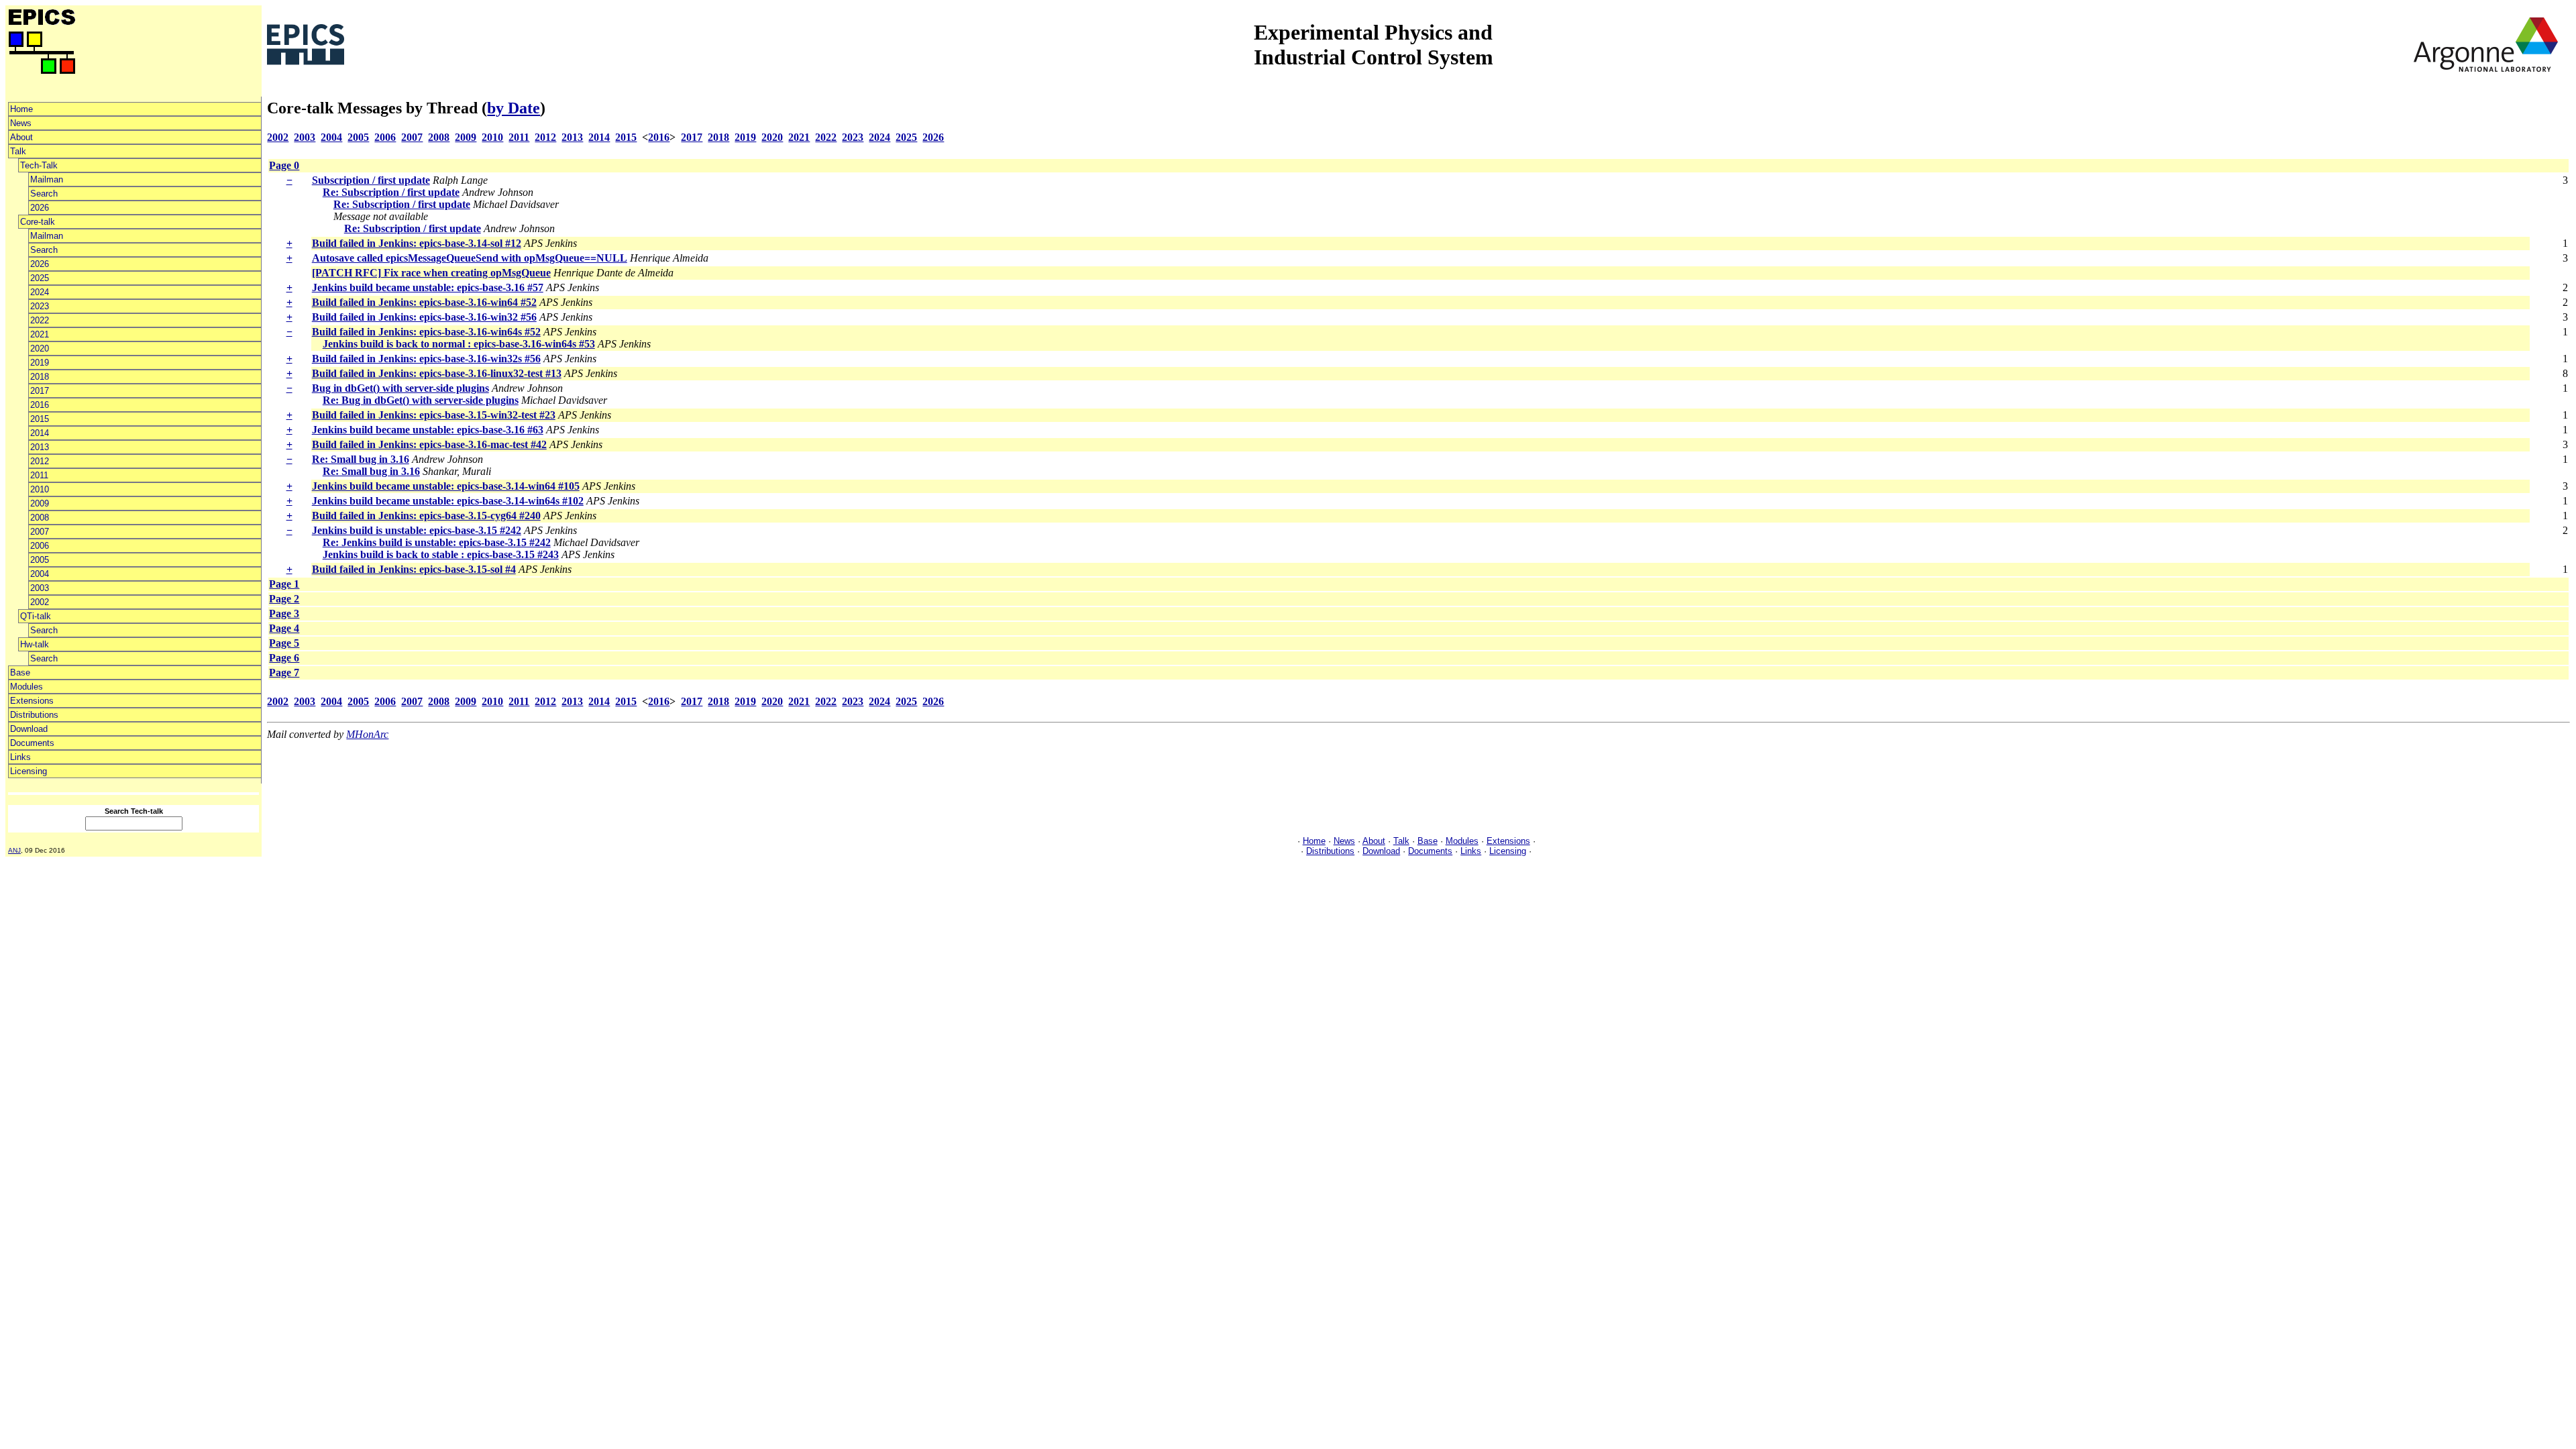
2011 (39, 475)
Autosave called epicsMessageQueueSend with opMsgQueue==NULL (470, 258)
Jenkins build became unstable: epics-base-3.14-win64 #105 (446, 486)
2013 (40, 447)
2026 (40, 208)
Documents (32, 743)
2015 (40, 419)
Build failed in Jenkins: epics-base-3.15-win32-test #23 (434, 415)
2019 (40, 363)
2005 (40, 560)
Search (44, 194)
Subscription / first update (371, 180)
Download (29, 729)
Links (20, 757)
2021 (40, 334)
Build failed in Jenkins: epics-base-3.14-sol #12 (417, 243)
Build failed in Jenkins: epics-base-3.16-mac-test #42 (429, 444)
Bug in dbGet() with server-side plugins (400, 388)
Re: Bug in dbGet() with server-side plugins (421, 400)
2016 (40, 405)
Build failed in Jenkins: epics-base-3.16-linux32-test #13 (437, 373)
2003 (40, 588)
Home (21, 109)
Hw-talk (35, 644)
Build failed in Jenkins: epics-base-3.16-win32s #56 (426, 359)
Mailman (47, 179)
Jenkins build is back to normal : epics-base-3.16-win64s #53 (459, 344)
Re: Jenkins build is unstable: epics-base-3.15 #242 (437, 542)
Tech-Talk (39, 165)
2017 (40, 391)
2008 (40, 518)
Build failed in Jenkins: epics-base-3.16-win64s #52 (426, 332)
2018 (40, 377)
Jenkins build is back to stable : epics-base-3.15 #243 (441, 554)
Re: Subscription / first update (391, 192)
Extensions (32, 701)
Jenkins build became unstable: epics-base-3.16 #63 (428, 430)
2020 (40, 348)
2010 (40, 489)
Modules (26, 687)
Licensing (29, 771)
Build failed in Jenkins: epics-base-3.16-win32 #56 (424, 317)
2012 (40, 461)
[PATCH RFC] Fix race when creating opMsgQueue (431, 273)
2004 (40, 574)
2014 (40, 433)
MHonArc (367, 734)
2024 (40, 292)
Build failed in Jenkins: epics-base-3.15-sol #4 (414, 569)
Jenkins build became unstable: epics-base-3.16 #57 (428, 287)
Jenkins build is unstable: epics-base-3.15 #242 (417, 530)
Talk (18, 151)
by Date (514, 108)
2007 (40, 532)
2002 (40, 602)
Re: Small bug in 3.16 (361, 459)
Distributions (34, 715)
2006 (40, 546)
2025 (40, 278)
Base (20, 673)
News (21, 123)
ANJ (14, 850)
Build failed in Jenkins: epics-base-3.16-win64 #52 (424, 302)
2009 (40, 503)
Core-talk (38, 222)
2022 (40, 320)
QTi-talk (36, 616)
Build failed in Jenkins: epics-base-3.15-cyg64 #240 (426, 516)
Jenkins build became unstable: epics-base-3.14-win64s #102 (448, 501)
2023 (40, 306)
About (21, 137)
